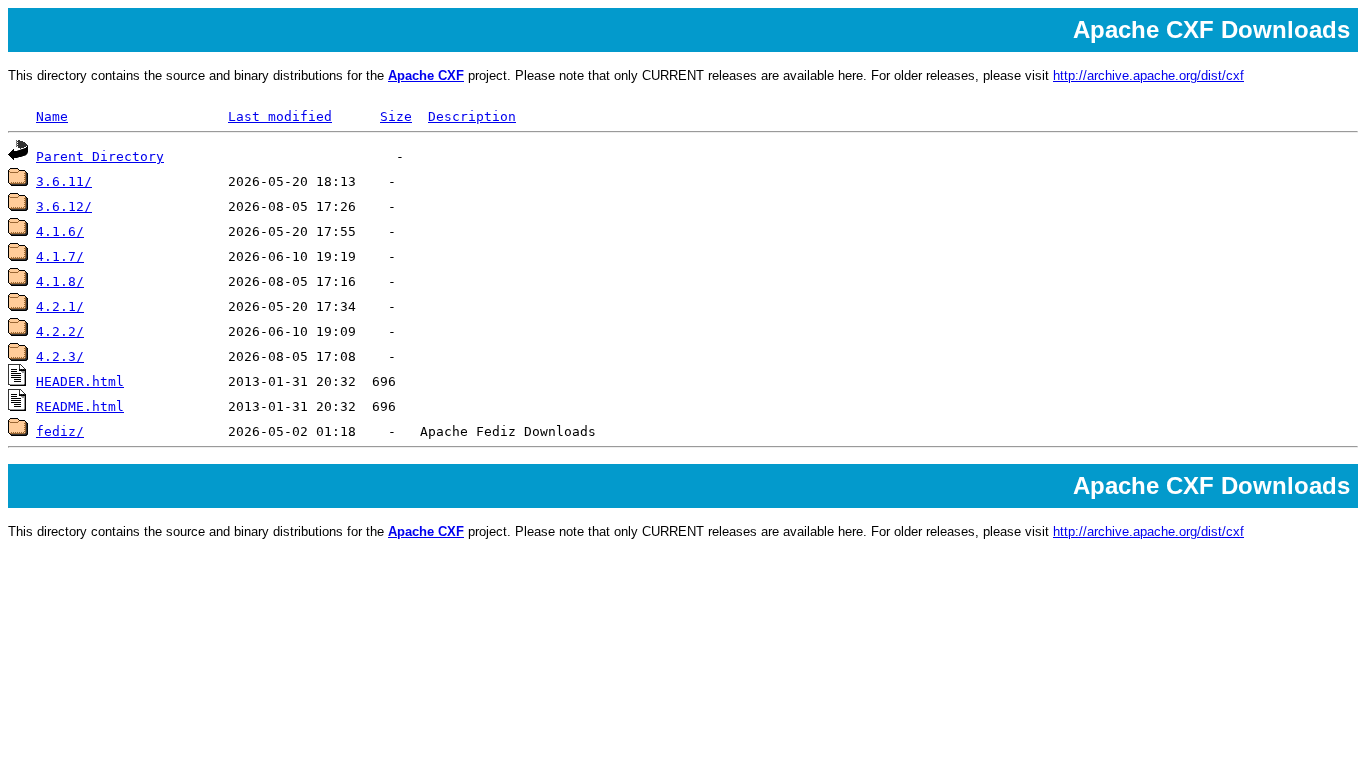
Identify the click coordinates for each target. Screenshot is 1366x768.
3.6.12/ (64, 206)
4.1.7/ (60, 256)
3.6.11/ (64, 181)
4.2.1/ (60, 306)
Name (52, 116)
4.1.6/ (60, 231)
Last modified (280, 116)
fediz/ (60, 431)
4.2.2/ (60, 331)
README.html (80, 406)
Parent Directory (100, 156)
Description (472, 116)
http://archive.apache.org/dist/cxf (1148, 75)
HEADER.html (80, 381)
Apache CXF (426, 75)
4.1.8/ (60, 281)
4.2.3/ (60, 356)
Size (396, 116)
